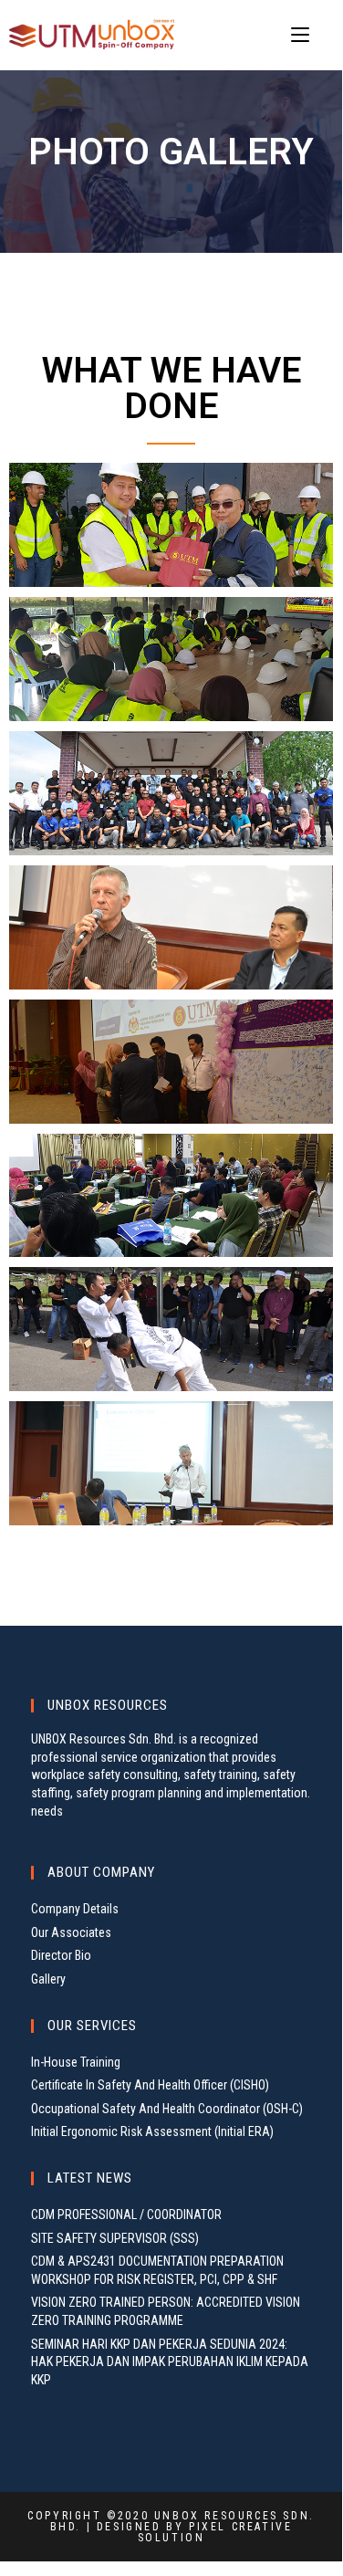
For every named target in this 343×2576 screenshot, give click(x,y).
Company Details (75, 1909)
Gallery (48, 1979)
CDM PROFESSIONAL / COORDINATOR (126, 2215)
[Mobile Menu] (303, 35)
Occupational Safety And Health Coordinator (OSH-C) (167, 2109)
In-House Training (76, 2062)
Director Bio (61, 1955)
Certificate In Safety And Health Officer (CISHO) (150, 2085)
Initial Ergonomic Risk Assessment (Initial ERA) (152, 2131)
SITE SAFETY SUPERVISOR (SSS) (115, 2238)
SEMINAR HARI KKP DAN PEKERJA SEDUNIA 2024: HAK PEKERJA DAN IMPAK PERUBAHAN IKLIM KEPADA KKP (170, 2362)
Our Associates (71, 1932)
